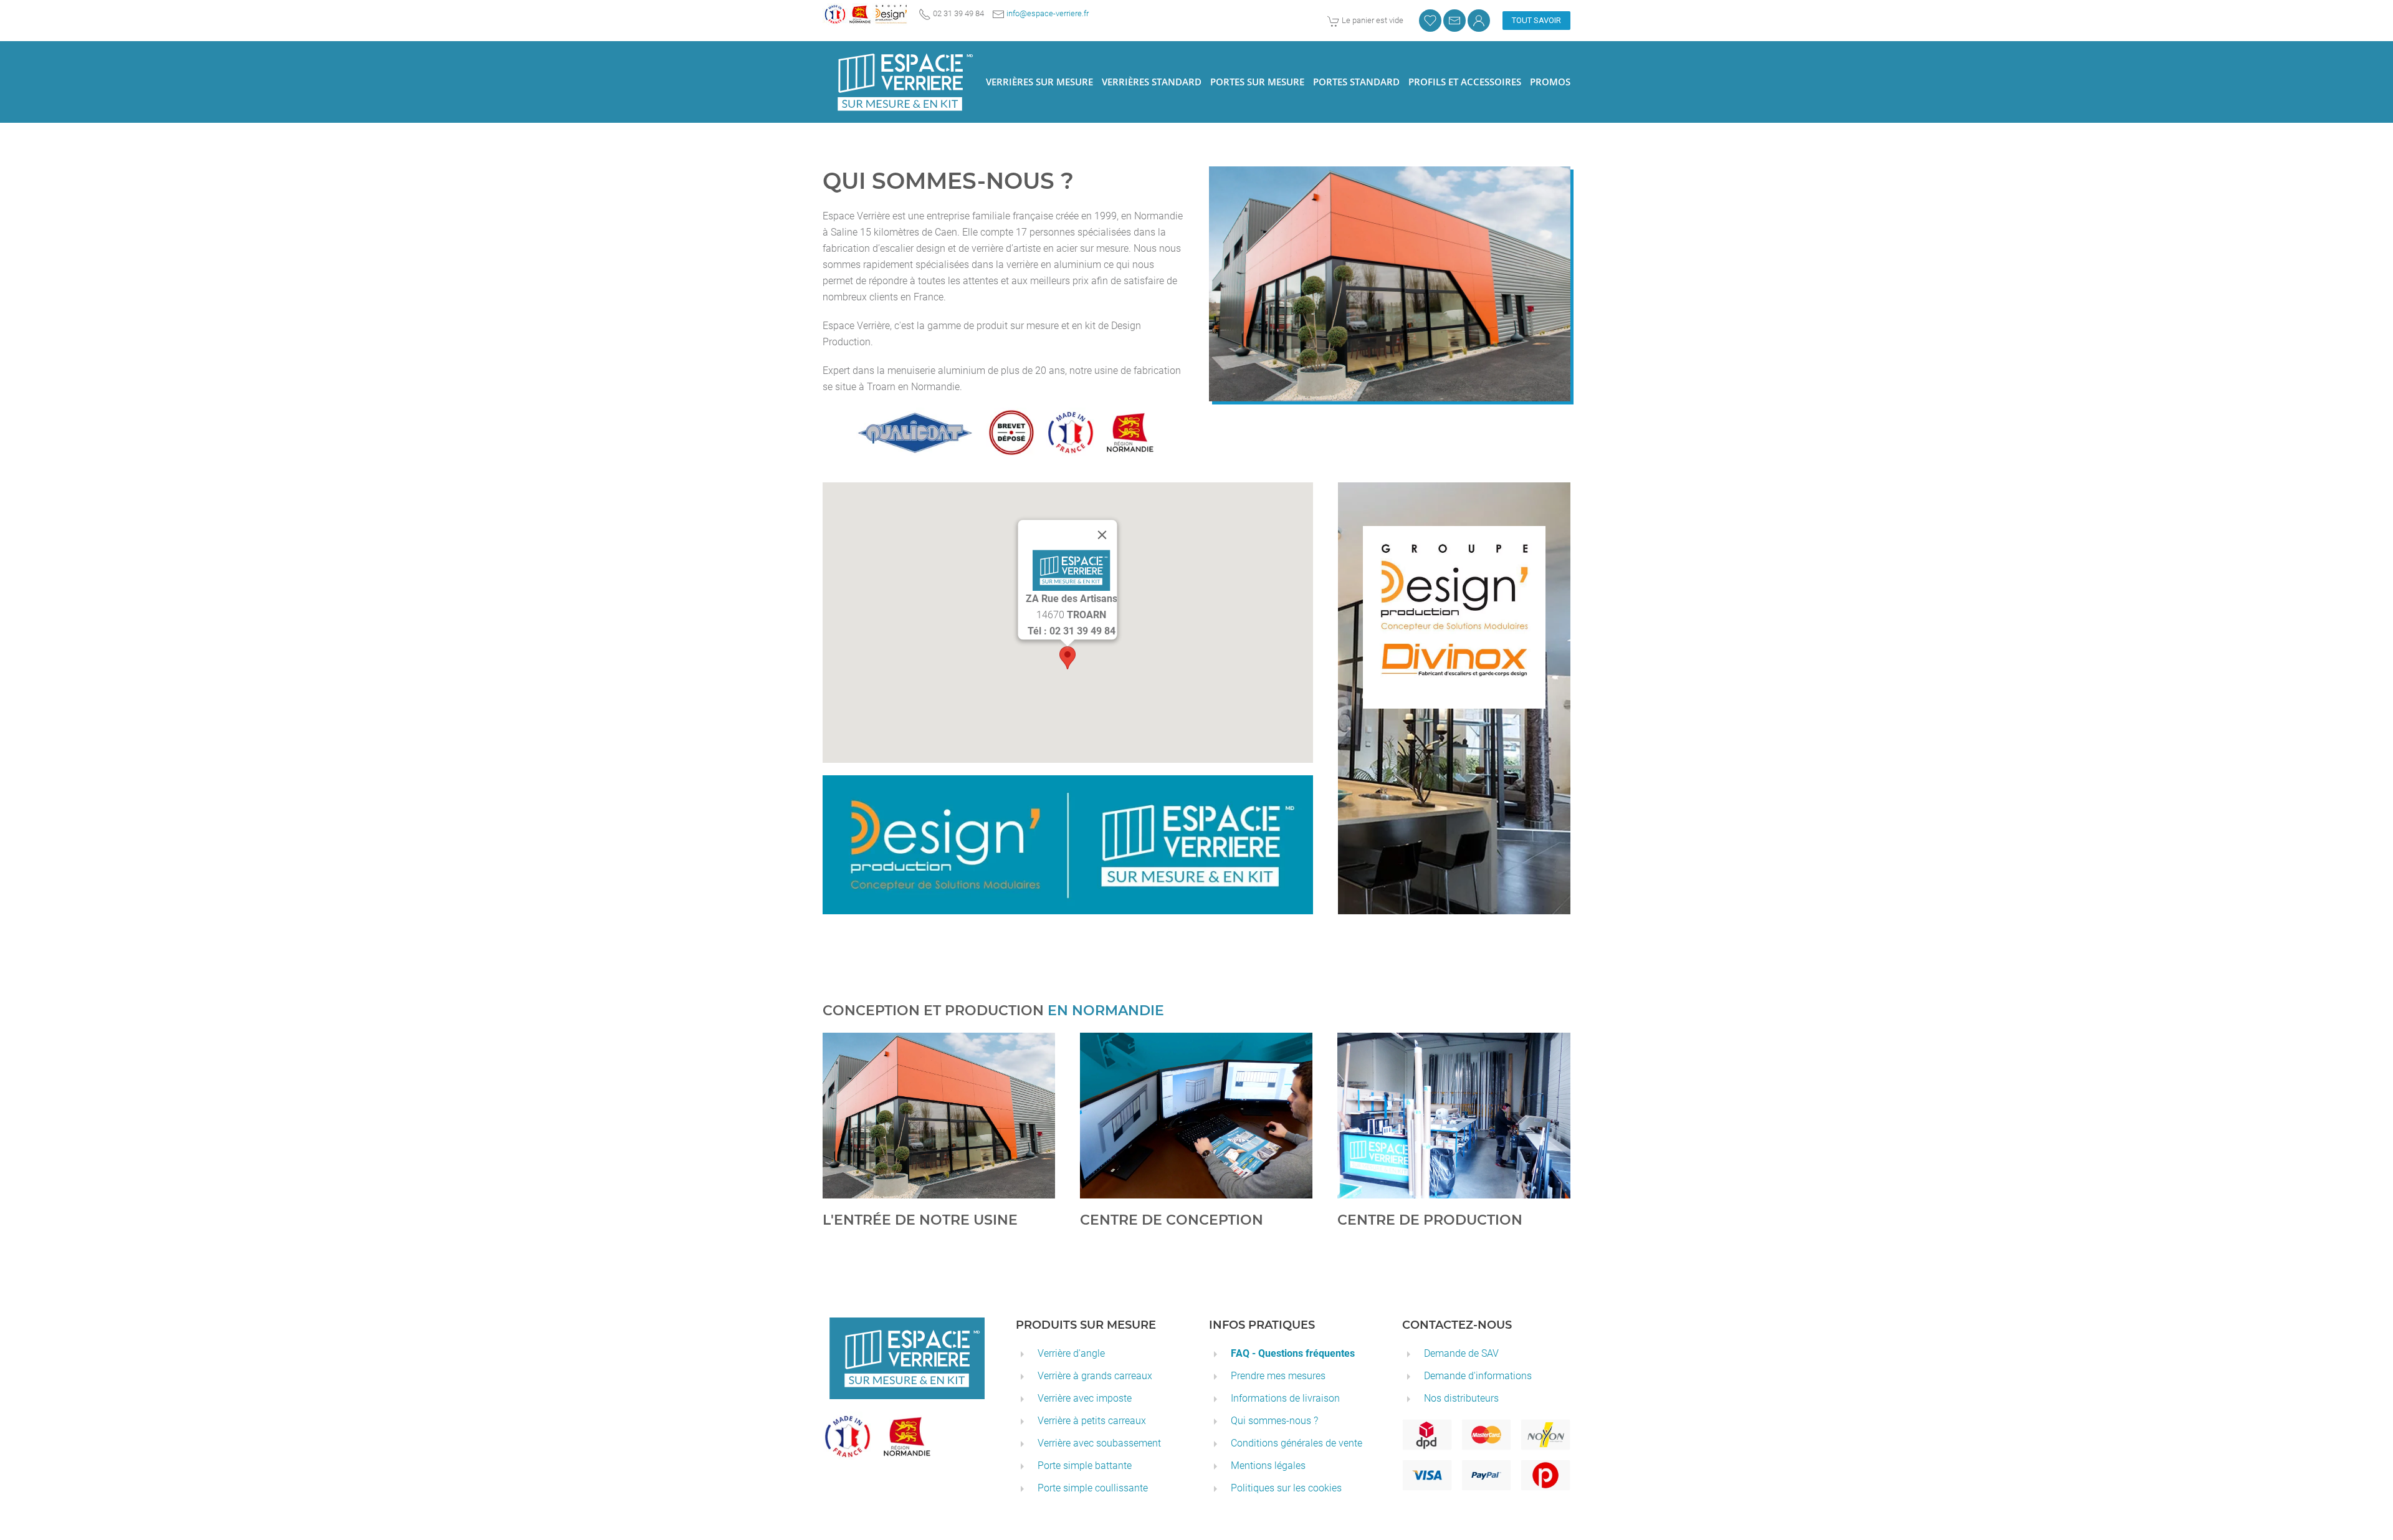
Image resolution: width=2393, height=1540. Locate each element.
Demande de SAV (1461, 1353)
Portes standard (1356, 82)
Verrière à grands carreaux (1095, 1376)
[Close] (1102, 535)
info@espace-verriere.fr (1048, 13)
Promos (1550, 82)
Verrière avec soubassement (1099, 1443)
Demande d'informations (1478, 1376)
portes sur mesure (1257, 82)
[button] (1068, 658)
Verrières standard (1152, 82)
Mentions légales (1268, 1466)
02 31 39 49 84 (1010, 13)
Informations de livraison (1285, 1398)
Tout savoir (1536, 20)
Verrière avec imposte (1085, 1398)
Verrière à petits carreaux (1092, 1421)
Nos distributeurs (1461, 1398)
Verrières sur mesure (1039, 82)
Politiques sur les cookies (1286, 1488)
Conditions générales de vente (1297, 1443)
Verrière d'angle (1071, 1353)
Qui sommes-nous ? (1274, 1421)
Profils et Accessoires (1465, 82)
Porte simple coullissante (1093, 1488)
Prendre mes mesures (1278, 1376)
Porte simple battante (1085, 1466)
